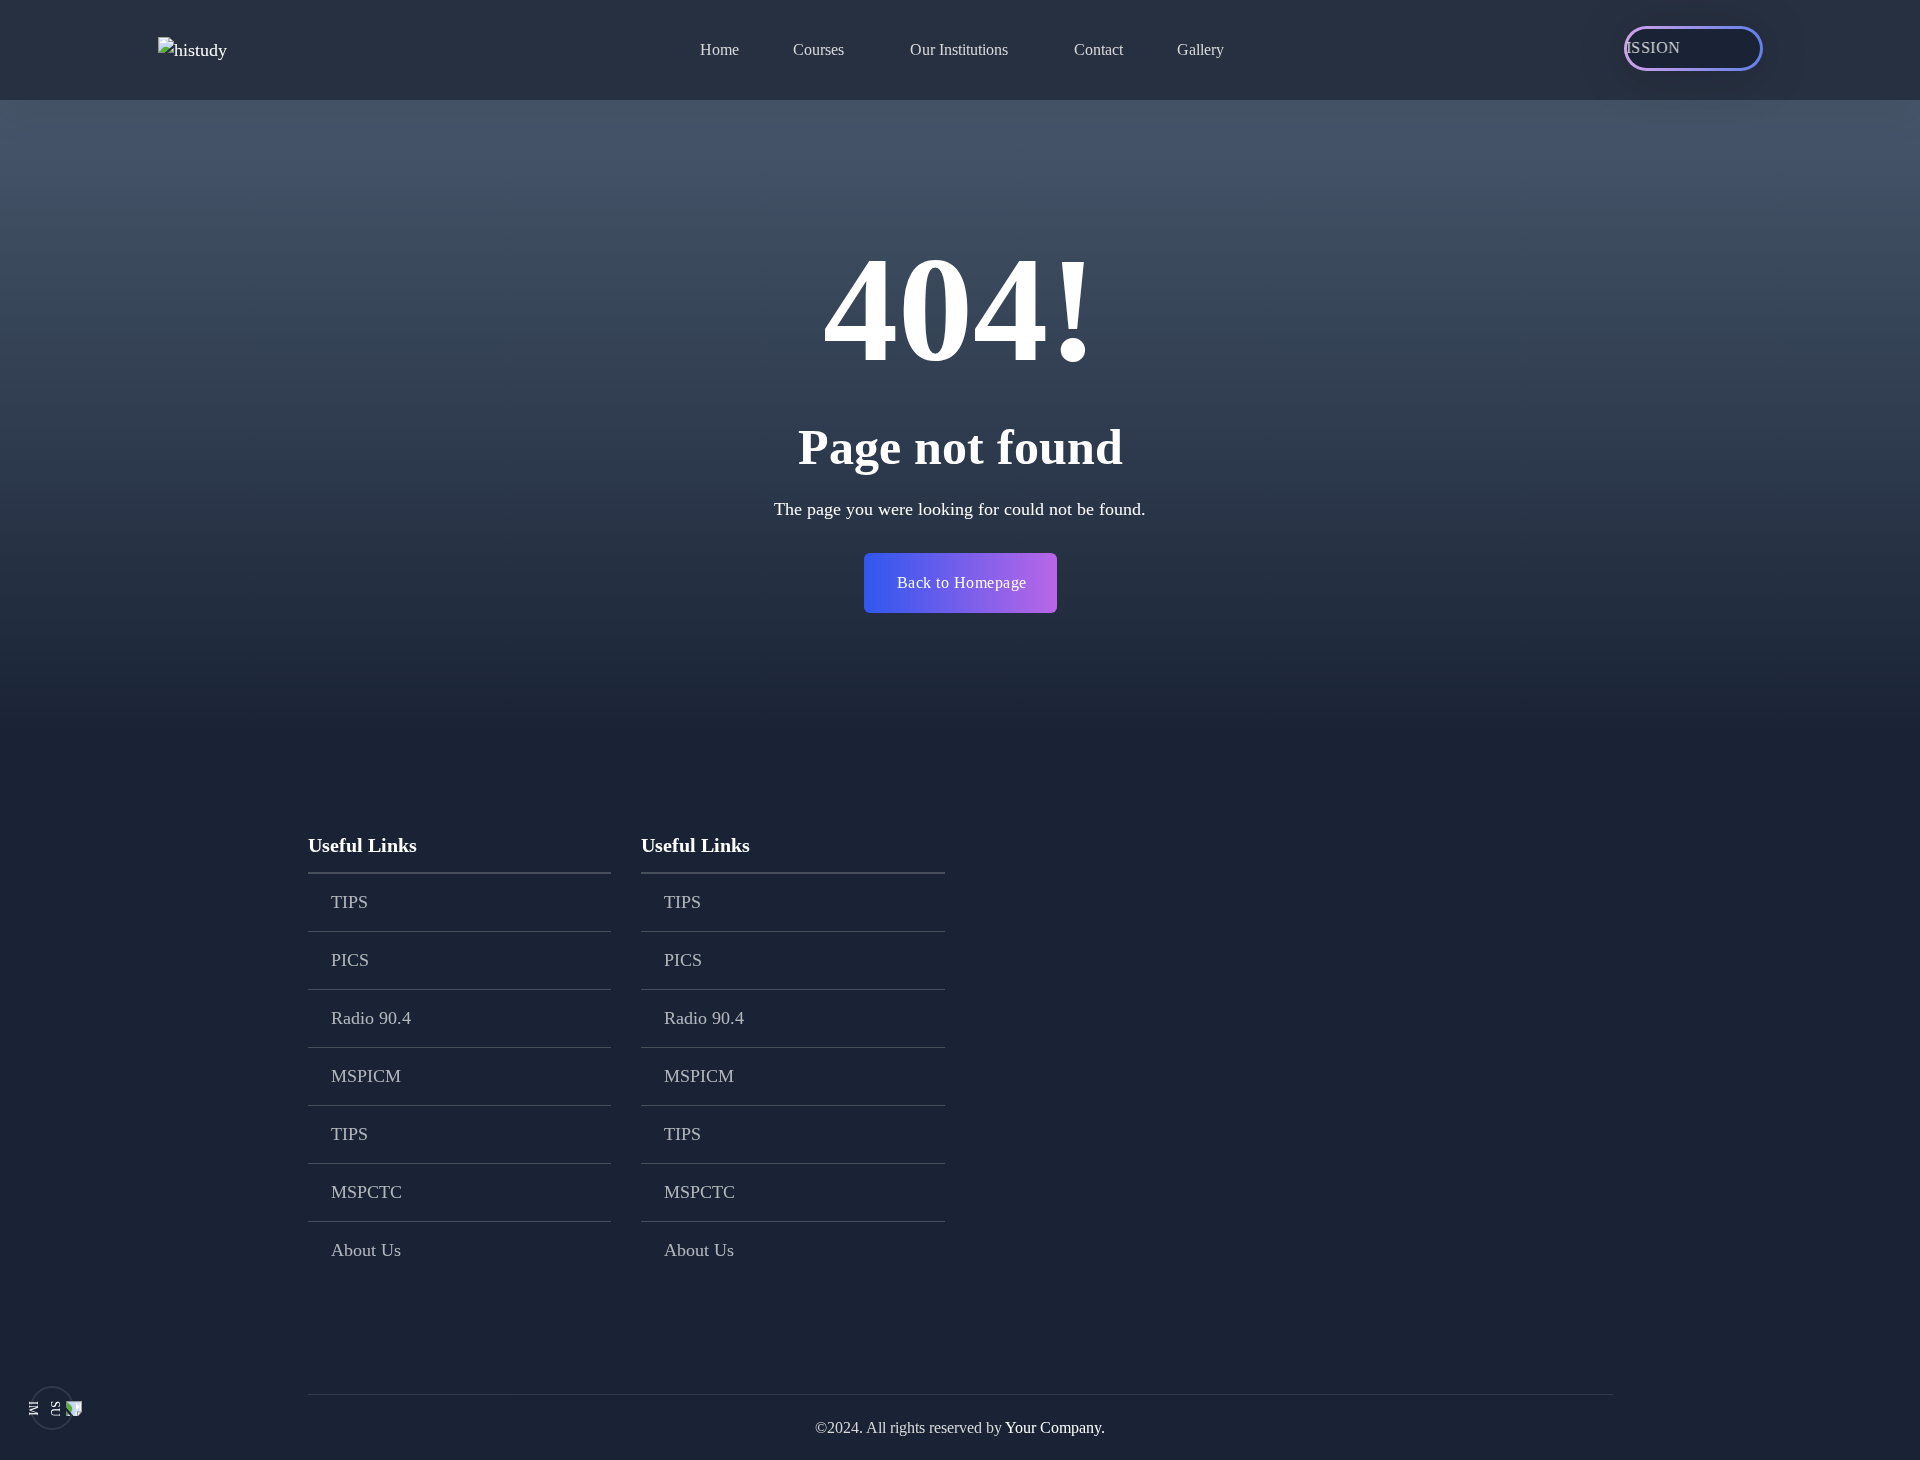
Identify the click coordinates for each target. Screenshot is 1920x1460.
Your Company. (1055, 1427)
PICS (350, 960)
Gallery (1200, 49)
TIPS (349, 902)
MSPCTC (366, 1192)
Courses (818, 49)
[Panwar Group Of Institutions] (234, 50)
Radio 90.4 (371, 1018)
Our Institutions (959, 49)
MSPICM (366, 1076)
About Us (366, 1250)
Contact (1098, 49)
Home (719, 49)
